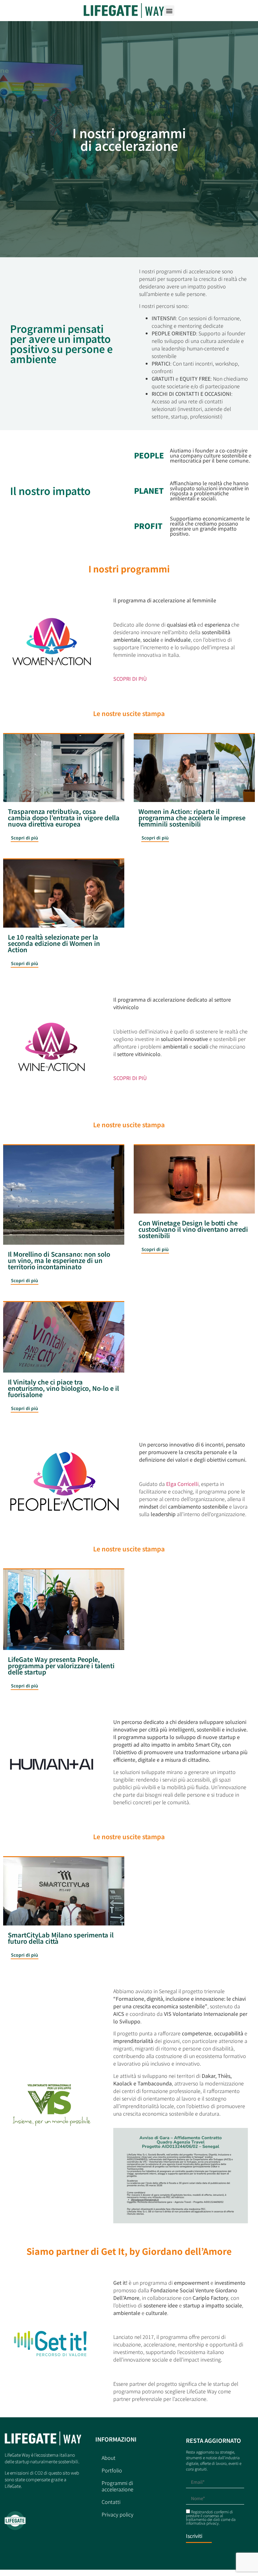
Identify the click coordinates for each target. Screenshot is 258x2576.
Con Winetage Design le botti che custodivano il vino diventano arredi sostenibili (193, 1229)
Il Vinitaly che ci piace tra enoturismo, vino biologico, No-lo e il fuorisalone (63, 1388)
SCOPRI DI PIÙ (130, 679)
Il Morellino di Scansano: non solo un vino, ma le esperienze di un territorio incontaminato (59, 1260)
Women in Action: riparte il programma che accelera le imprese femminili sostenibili (192, 818)
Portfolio (112, 2470)
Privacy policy (118, 2514)
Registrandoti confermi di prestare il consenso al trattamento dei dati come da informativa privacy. (211, 2517)
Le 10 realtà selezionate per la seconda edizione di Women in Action (54, 943)
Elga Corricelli (182, 1484)
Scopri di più (25, 838)
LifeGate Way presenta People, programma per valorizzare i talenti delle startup (61, 1666)
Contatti (111, 2502)
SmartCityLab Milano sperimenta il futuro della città (61, 1938)
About (109, 2458)
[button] (169, 11)
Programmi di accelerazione (118, 2486)
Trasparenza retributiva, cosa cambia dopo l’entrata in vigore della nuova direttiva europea (64, 818)
